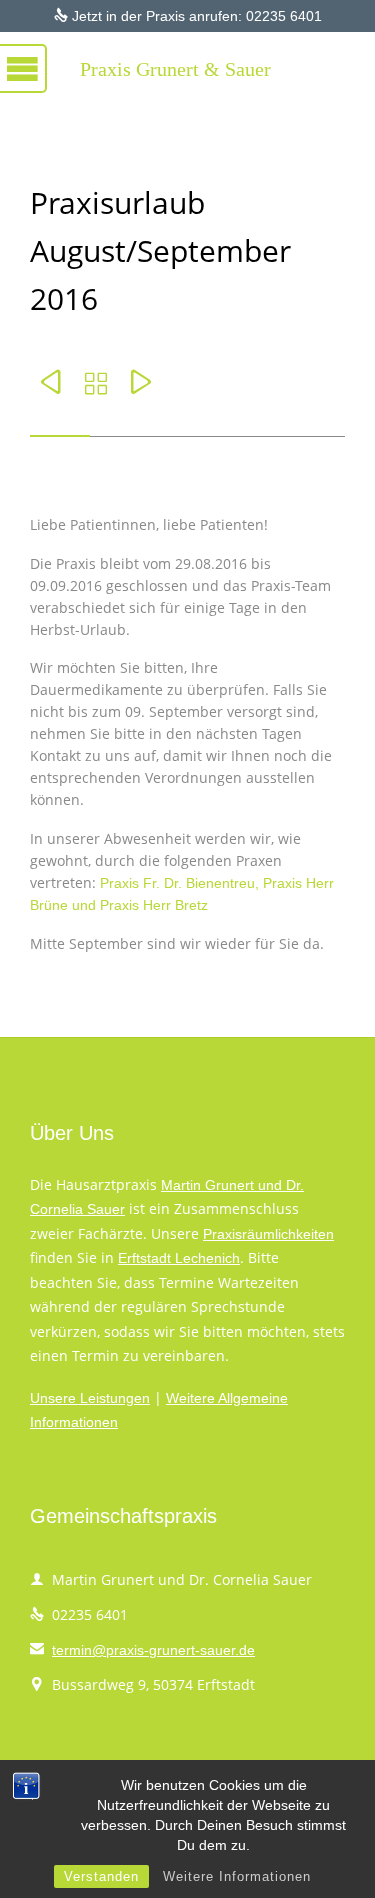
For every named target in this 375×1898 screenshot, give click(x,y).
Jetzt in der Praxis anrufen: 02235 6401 (188, 16)
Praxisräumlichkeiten (268, 1234)
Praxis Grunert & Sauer (175, 69)
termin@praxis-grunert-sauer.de (142, 1650)
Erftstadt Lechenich (179, 1258)
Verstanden (101, 1876)
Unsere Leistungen (90, 1398)
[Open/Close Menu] (40, 64)
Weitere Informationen (237, 1876)
